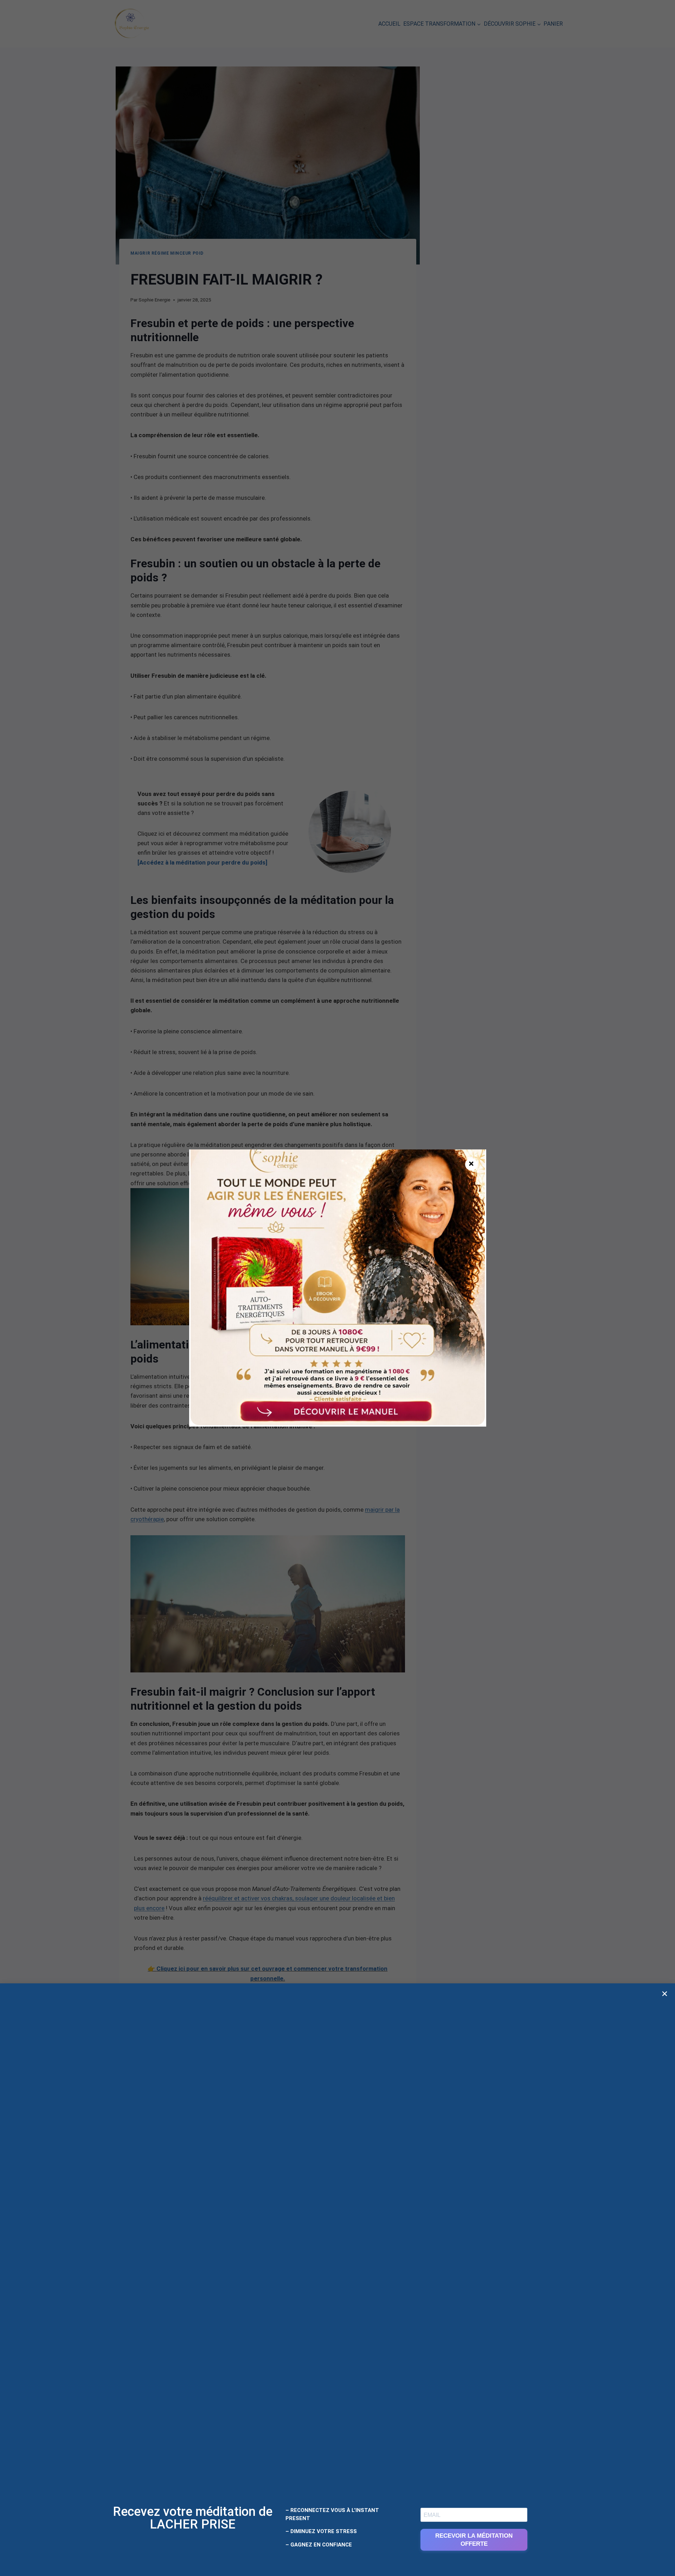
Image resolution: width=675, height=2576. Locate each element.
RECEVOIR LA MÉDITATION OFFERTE (474, 2540)
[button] (665, 1994)
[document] (337, 1288)
